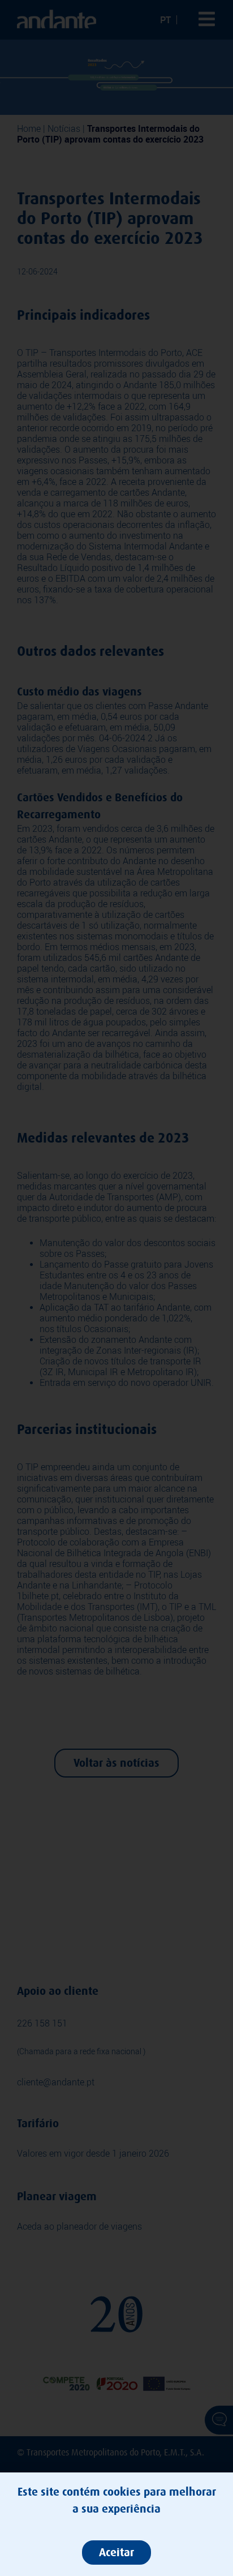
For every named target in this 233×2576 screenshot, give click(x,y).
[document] (116, 1288)
